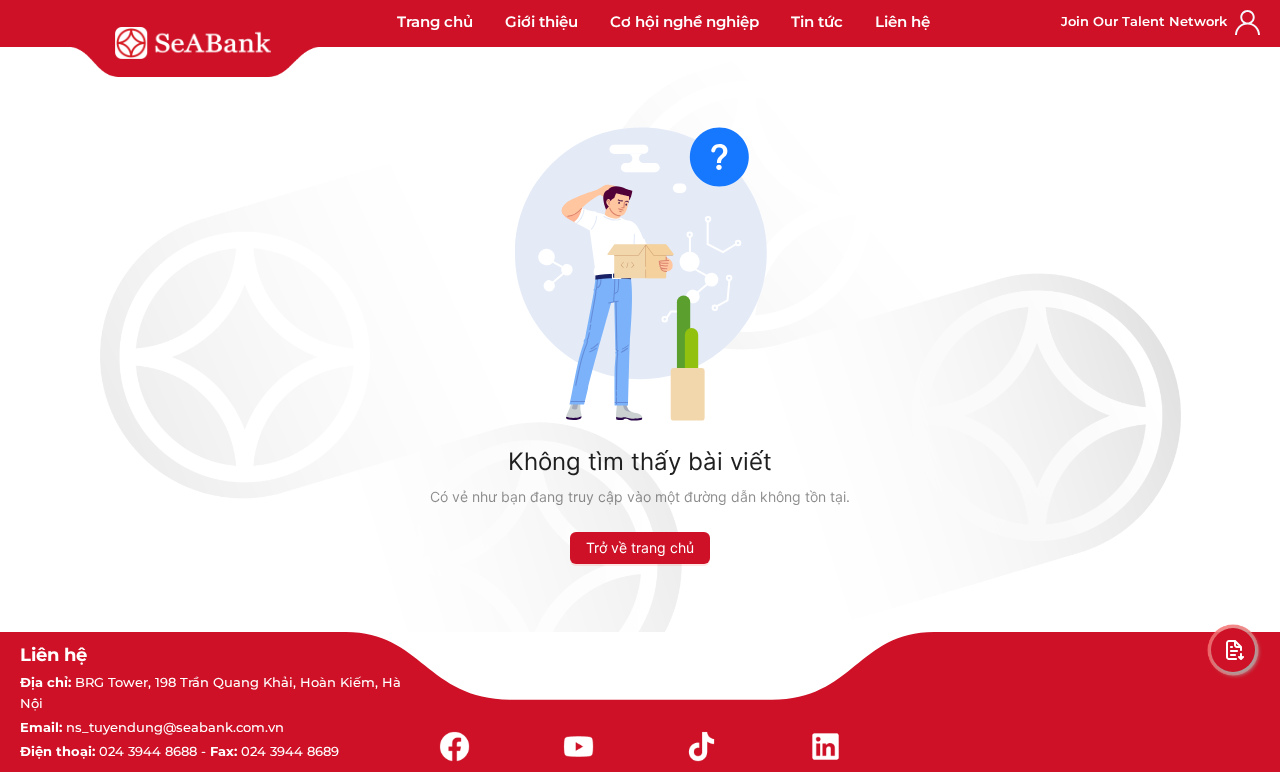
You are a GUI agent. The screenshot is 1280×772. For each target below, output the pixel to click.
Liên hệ (902, 21)
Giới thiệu (541, 21)
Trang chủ (435, 21)
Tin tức (817, 21)
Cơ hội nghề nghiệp (684, 21)
